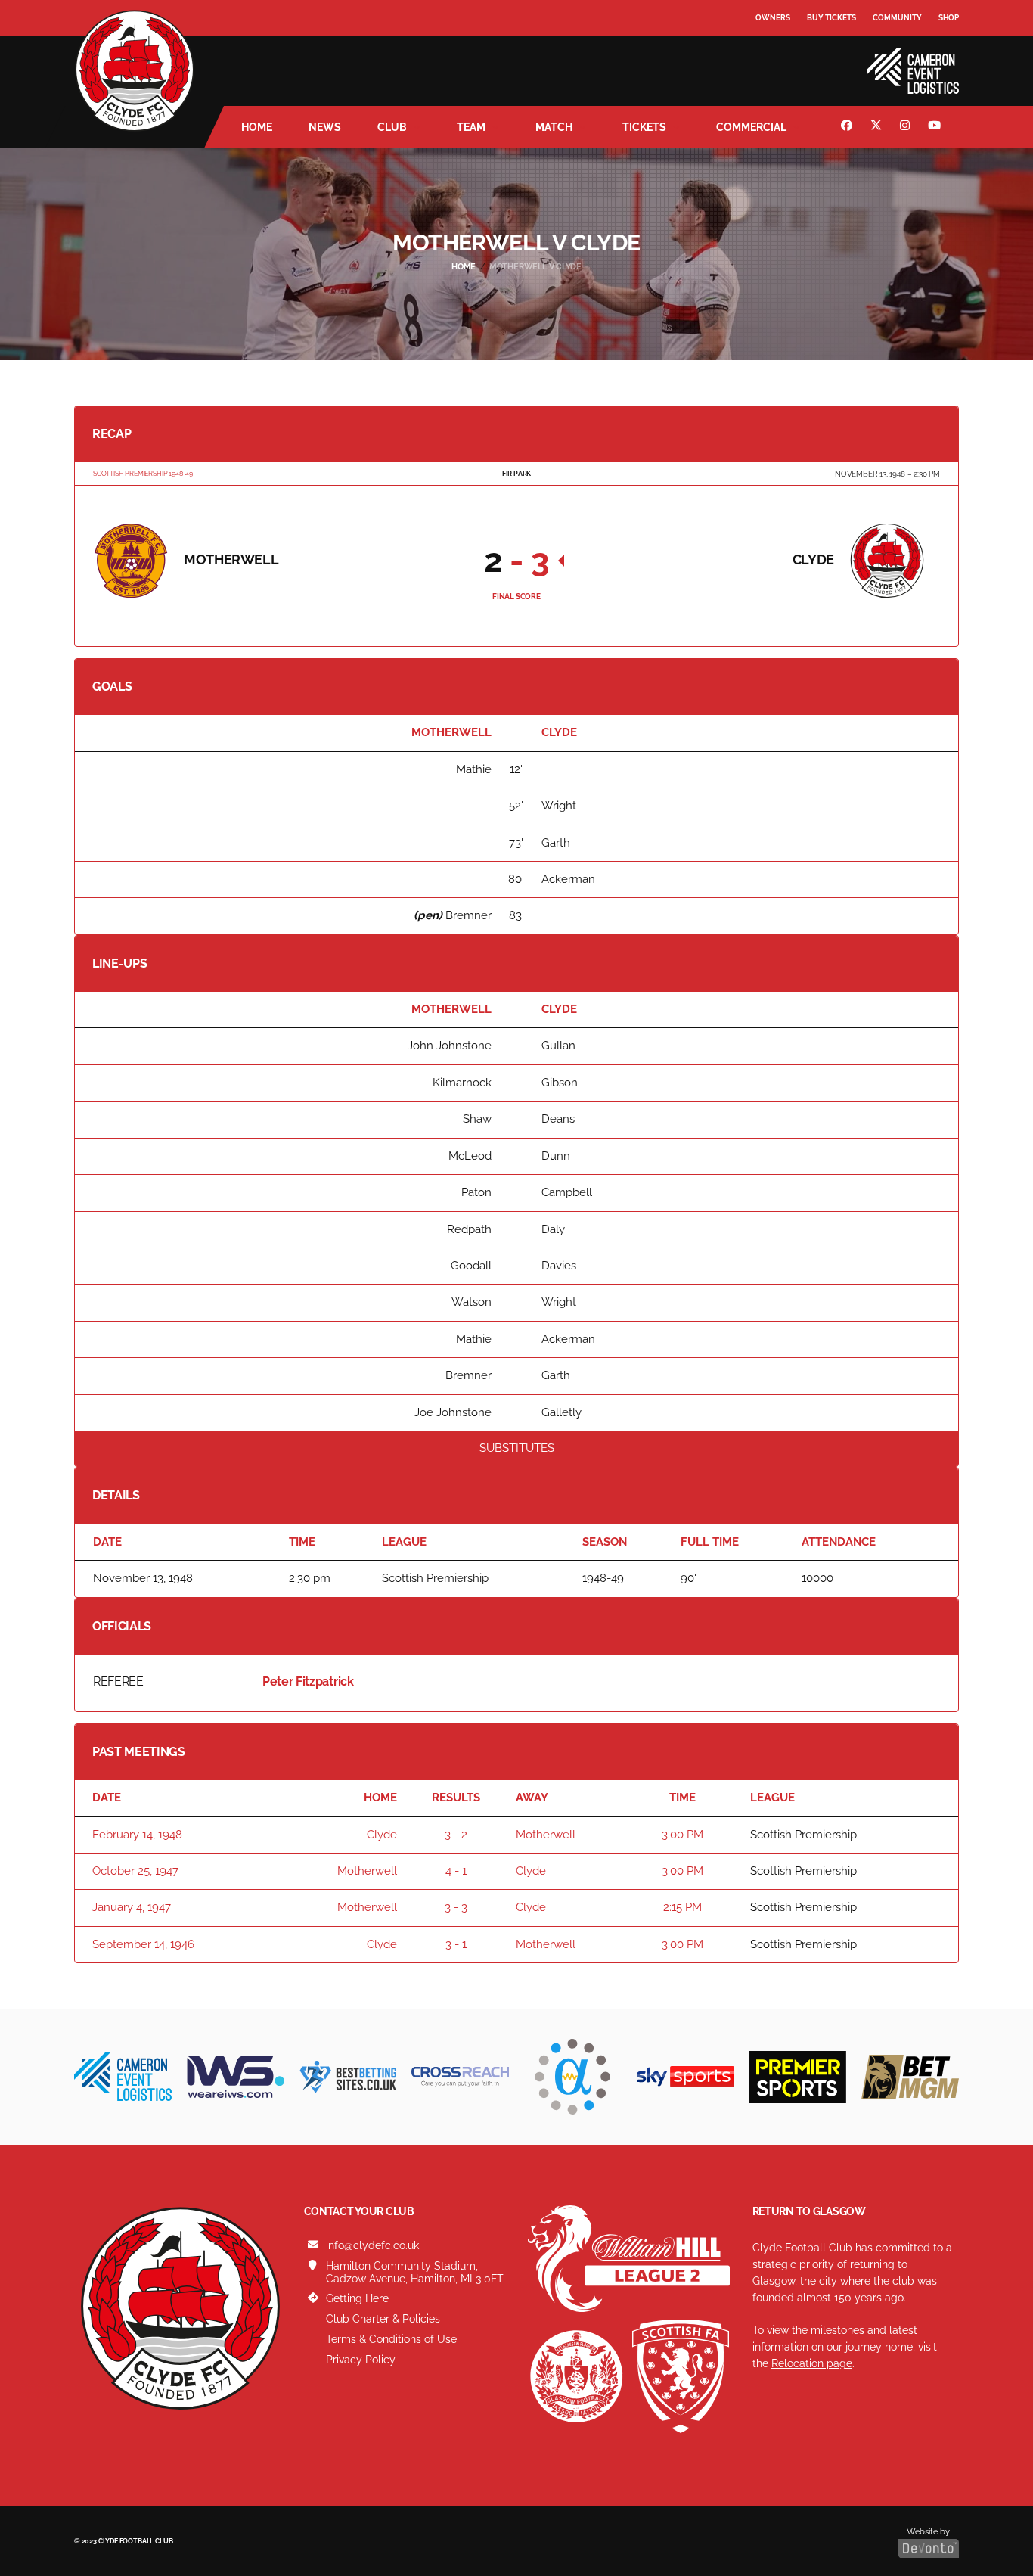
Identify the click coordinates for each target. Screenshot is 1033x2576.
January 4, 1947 (132, 1907)
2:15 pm (682, 1907)
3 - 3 (456, 1907)
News (325, 127)
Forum (771, 49)
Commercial (751, 127)
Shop (949, 18)
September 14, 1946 (143, 1944)
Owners (773, 18)
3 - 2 (456, 1835)
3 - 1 (456, 1944)
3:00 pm (682, 1835)
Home (257, 127)
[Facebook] (848, 127)
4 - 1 (456, 1871)
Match (554, 127)
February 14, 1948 (137, 1835)
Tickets (644, 127)
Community (897, 18)
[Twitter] (878, 127)
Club (392, 127)
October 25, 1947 (135, 1871)
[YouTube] (936, 127)
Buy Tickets (831, 18)
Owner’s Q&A (783, 60)
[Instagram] (907, 127)
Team (471, 127)
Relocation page (812, 2363)
